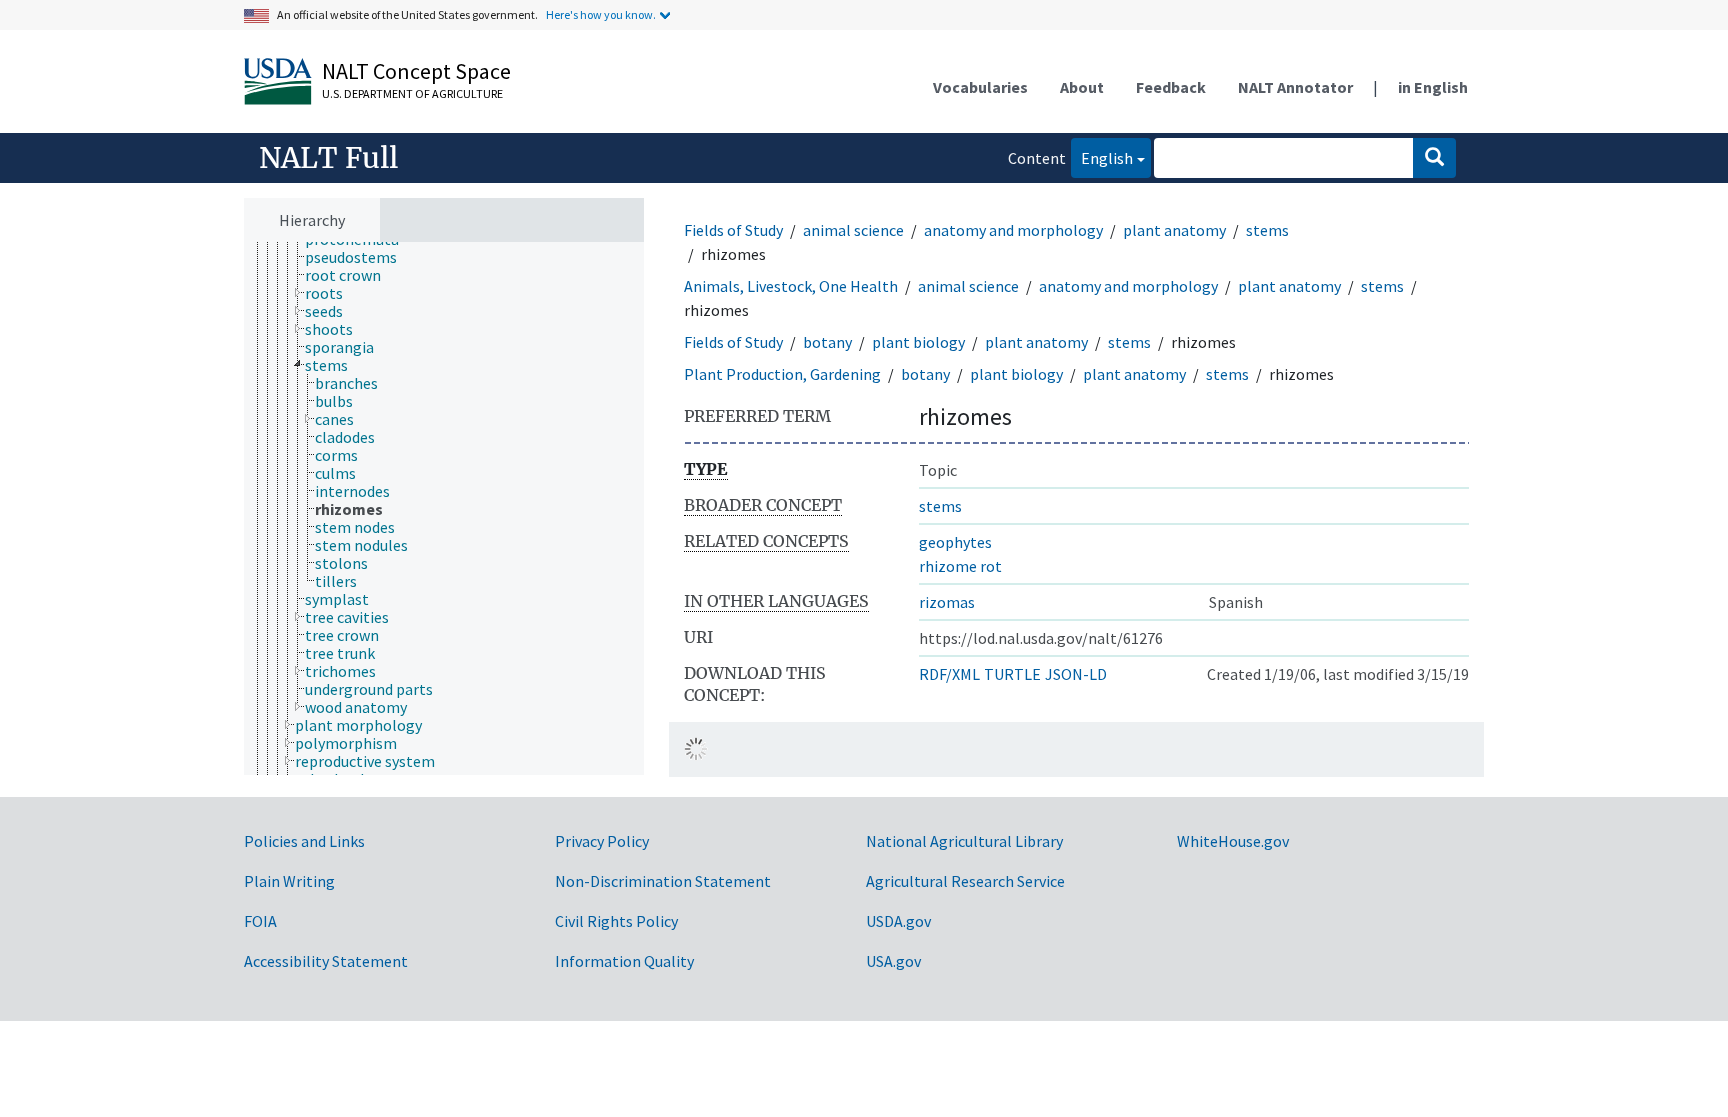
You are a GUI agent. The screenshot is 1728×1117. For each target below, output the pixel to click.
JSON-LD (1076, 674)
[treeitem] (359, 257)
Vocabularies (980, 87)
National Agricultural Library (964, 841)
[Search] (1434, 158)
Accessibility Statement (326, 961)
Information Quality (624, 961)
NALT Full (328, 158)
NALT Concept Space (416, 71)
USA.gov (893, 961)
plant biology (918, 342)
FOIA (260, 921)
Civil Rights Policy (616, 921)
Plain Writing (289, 881)
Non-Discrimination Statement (663, 881)
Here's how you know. (601, 14)
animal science (853, 230)
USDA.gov (898, 921)
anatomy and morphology (1013, 230)
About (1082, 87)
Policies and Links (304, 841)
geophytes (955, 542)
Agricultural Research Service (965, 881)
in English (1433, 87)
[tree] (444, 509)
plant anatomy (1174, 230)
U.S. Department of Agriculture (412, 93)
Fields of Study (733, 230)
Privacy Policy (602, 841)
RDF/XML (949, 674)
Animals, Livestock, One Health (791, 286)
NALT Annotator (1295, 87)
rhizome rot (960, 566)
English (1102, 157)
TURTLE (1012, 674)
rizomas (947, 602)
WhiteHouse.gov (1233, 841)
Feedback (1171, 87)
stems (1267, 230)
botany (827, 342)
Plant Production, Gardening (782, 374)
